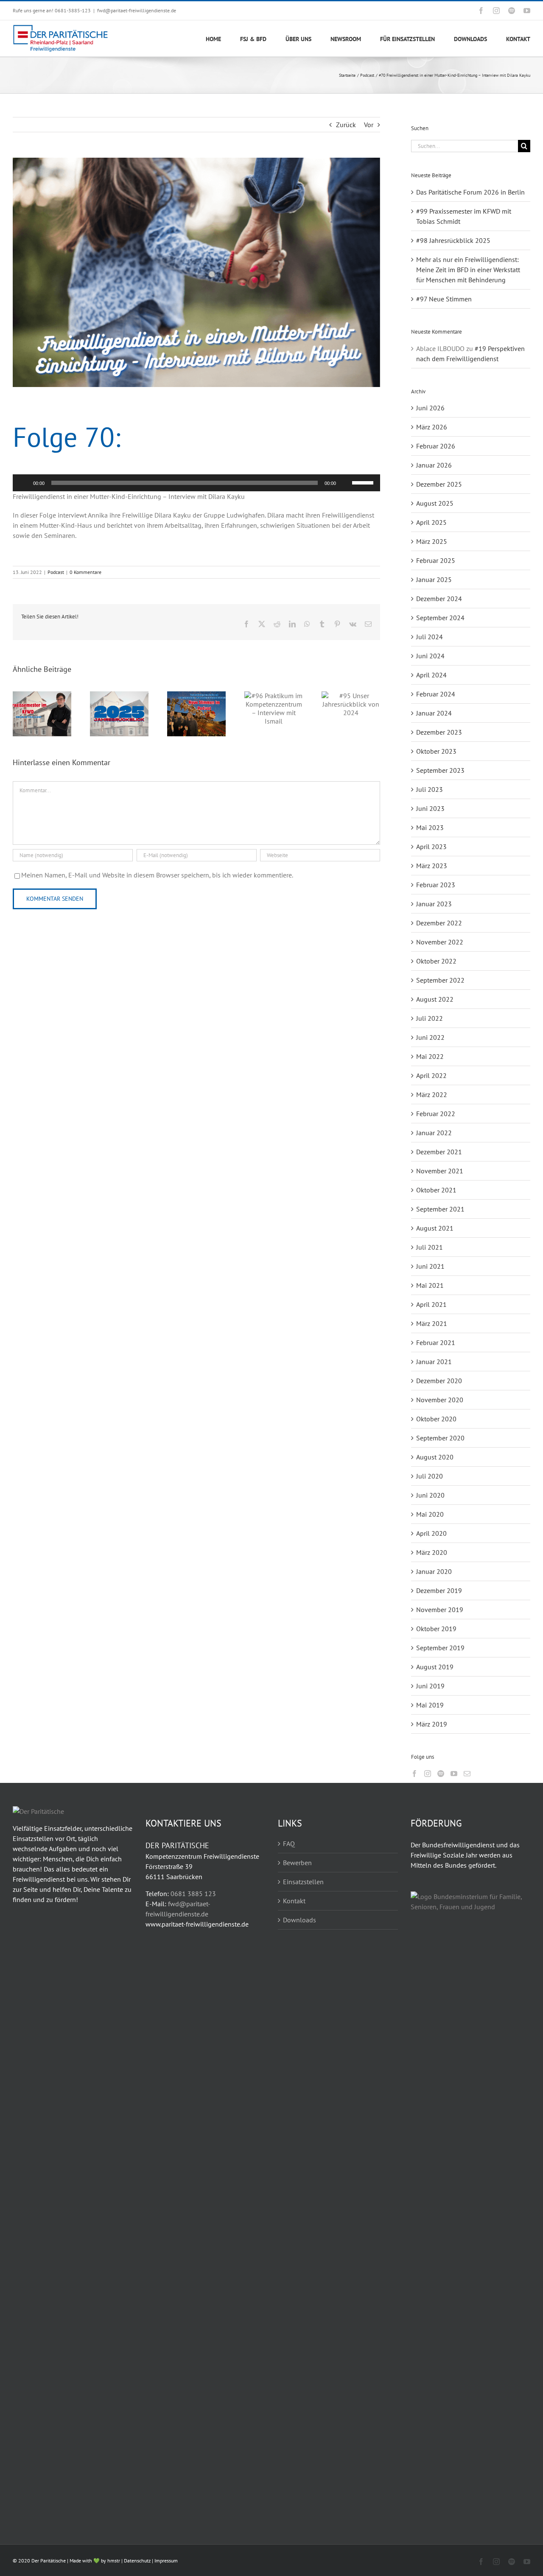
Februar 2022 (436, 1114)
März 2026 (432, 427)
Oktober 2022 (436, 961)
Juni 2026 (430, 408)
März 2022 (432, 1094)
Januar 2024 (434, 713)
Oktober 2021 (436, 1190)
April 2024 (431, 675)
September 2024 (440, 618)
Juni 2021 (430, 1266)
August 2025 (435, 503)
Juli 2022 (430, 1018)
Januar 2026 (434, 465)
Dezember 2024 (439, 599)
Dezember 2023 (439, 732)
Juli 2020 (430, 1476)
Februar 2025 (436, 560)
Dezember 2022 (439, 923)
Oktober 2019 (436, 1629)
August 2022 (435, 999)
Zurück (346, 125)
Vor (369, 125)
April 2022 (431, 1075)
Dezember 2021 (439, 1152)
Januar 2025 (434, 579)
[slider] (364, 482)
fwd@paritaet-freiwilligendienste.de (137, 10)
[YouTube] (454, 1774)
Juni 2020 (430, 1495)
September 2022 (440, 980)
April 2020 (431, 1533)
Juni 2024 (430, 656)
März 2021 (432, 1323)
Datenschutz (137, 2561)
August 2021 (435, 1228)
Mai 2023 (430, 827)
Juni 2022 (430, 1037)
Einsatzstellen (303, 1882)
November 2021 (440, 1171)
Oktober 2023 (436, 751)
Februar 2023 (436, 885)
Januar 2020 (434, 1571)
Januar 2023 (434, 904)
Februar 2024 (436, 694)
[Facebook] (414, 1774)
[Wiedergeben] (24, 483)
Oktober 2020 (436, 1419)
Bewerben (297, 1863)
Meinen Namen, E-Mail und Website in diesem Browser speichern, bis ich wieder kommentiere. (157, 875)
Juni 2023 (430, 808)
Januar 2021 (434, 1362)
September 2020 (440, 1438)
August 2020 (435, 1457)
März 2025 (432, 541)
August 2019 (435, 1667)
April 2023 (431, 847)
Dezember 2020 (439, 1381)
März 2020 (432, 1552)
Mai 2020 (430, 1514)
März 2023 (432, 866)
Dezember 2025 (439, 484)
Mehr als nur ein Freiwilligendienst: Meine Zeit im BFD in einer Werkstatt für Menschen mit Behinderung (468, 270)
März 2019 (432, 1724)
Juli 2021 (430, 1247)
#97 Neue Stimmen (444, 299)
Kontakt (294, 1901)
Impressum (166, 2561)
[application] (196, 483)
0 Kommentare (85, 572)
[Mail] (467, 1774)
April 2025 (431, 522)
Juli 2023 (430, 789)
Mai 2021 (430, 1285)
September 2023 (440, 770)
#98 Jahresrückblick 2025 (453, 240)
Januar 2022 (434, 1133)
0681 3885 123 (193, 1894)
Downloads (299, 1920)
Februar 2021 (436, 1342)
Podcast (56, 572)
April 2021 (431, 1304)
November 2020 (440, 1400)
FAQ (289, 1844)
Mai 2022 (430, 1056)
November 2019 (440, 1610)
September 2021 (440, 1209)
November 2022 (440, 942)
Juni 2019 (430, 1686)
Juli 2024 (430, 637)
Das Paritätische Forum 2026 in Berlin (470, 192)
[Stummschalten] (345, 483)
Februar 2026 (436, 446)
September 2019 (440, 1648)
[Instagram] (428, 1774)
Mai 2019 (430, 1705)
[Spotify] (441, 1774)
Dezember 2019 (439, 1590)
